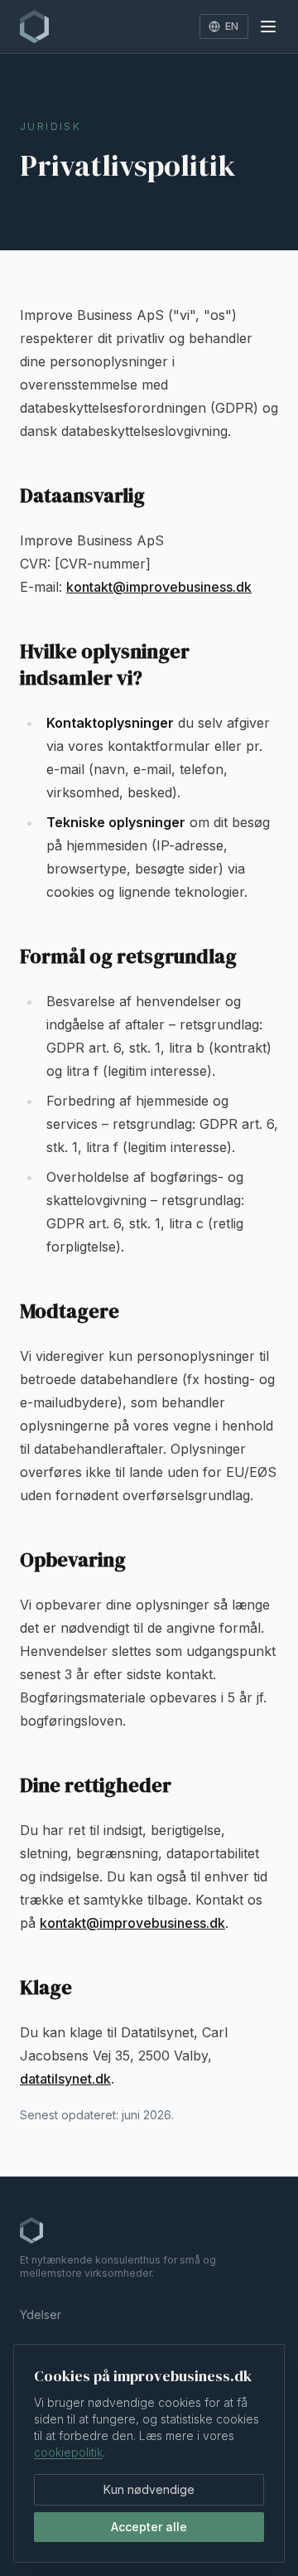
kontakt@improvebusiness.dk (159, 587)
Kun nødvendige (149, 2489)
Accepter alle (149, 2527)
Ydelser (41, 2315)
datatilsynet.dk (65, 2079)
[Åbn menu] (268, 27)
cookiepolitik (68, 2452)
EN (232, 26)
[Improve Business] (34, 27)
